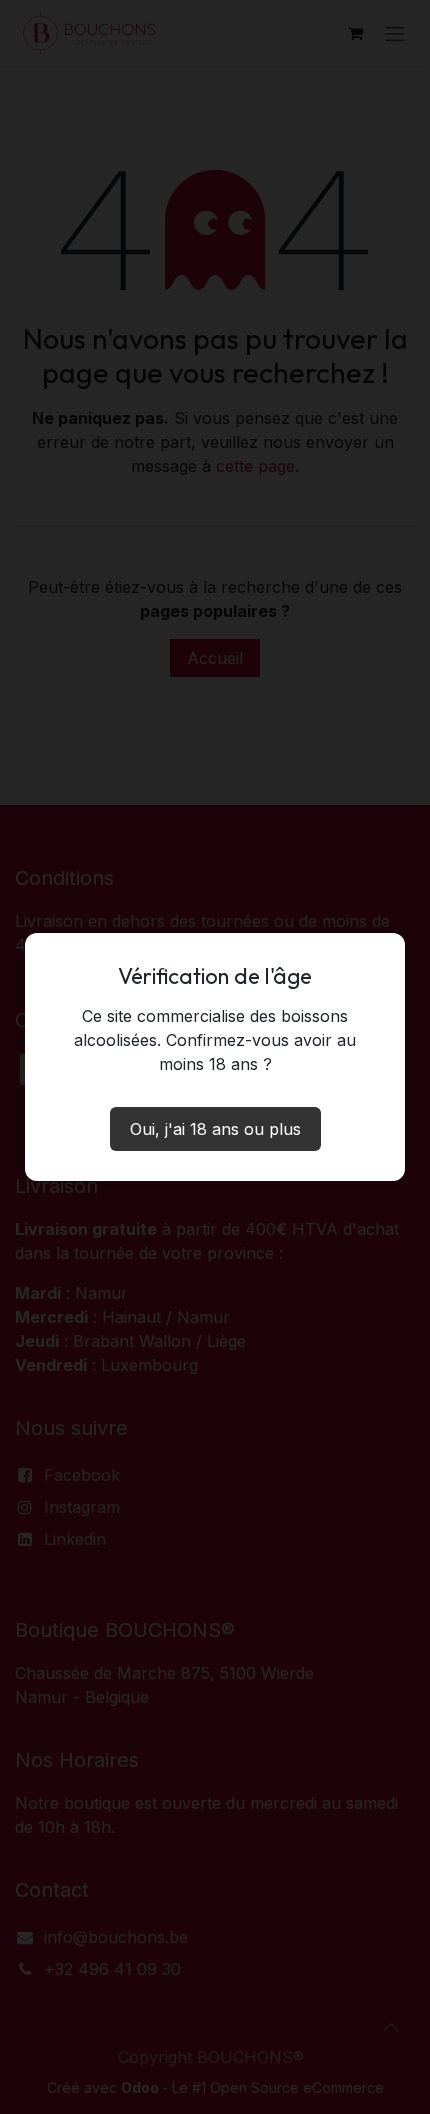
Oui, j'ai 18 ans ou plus (215, 1129)
